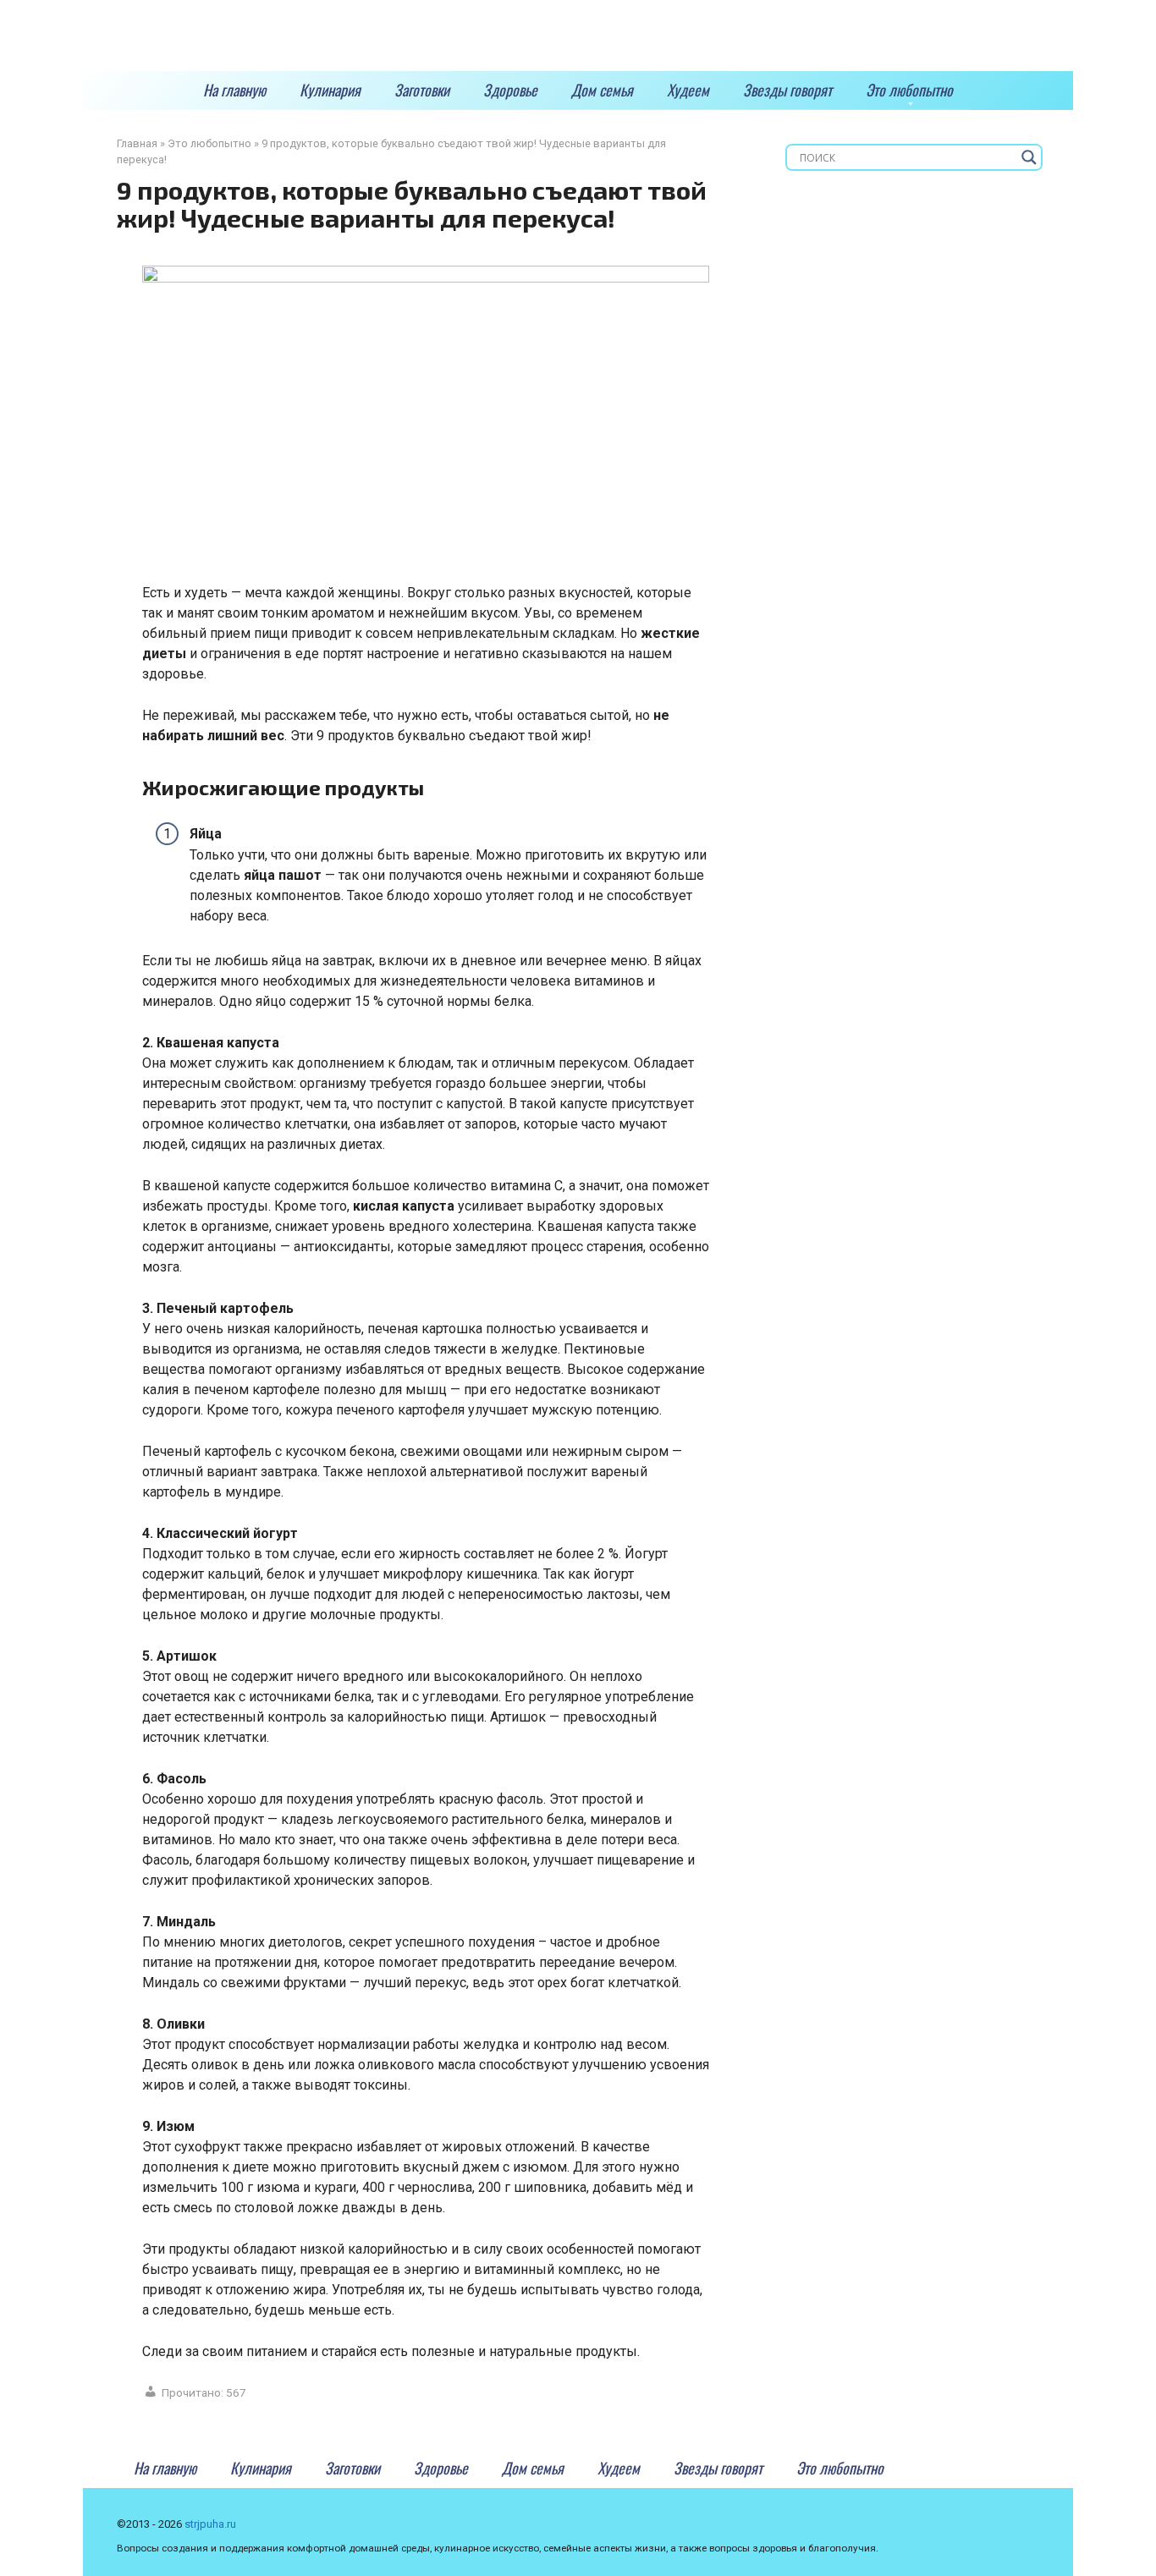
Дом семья (602, 90)
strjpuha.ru (210, 2524)
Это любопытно (909, 90)
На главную (234, 90)
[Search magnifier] (1029, 157)
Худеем (688, 90)
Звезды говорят (787, 90)
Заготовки (422, 90)
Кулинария (330, 90)
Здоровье (510, 90)
